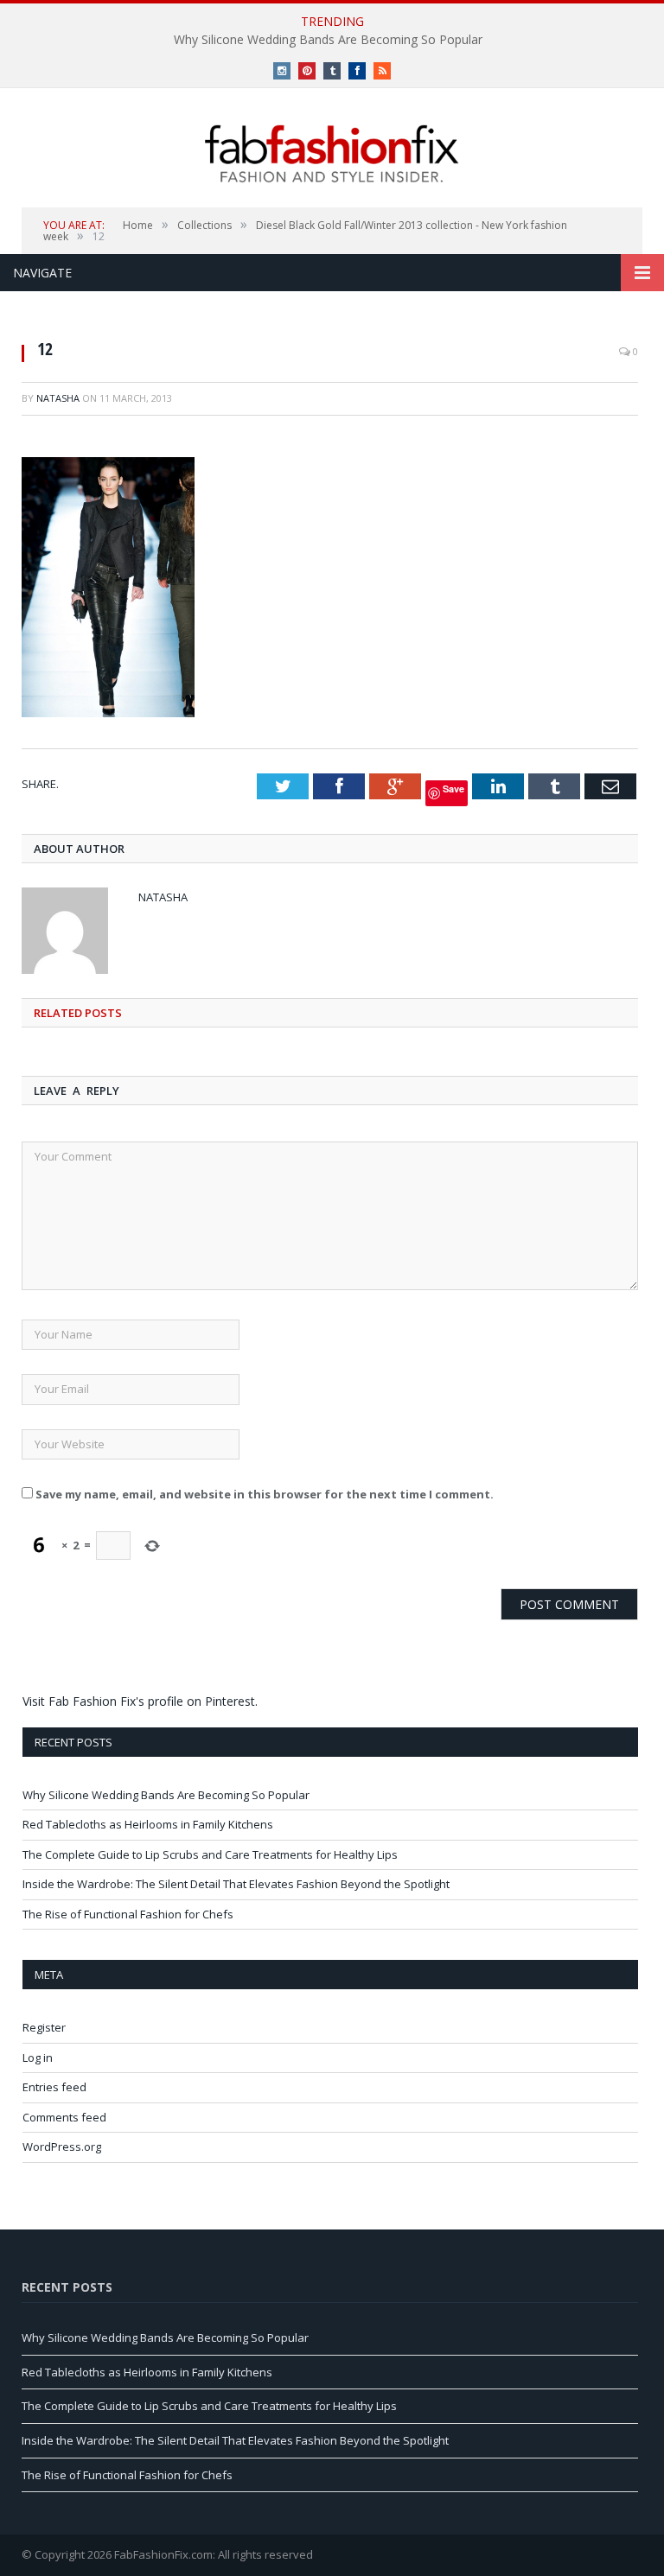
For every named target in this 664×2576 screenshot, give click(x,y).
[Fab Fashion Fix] (332, 154)
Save (453, 789)
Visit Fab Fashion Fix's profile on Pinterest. (140, 1701)
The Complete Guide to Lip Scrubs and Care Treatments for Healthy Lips (210, 1854)
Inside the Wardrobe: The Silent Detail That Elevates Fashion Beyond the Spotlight (236, 1884)
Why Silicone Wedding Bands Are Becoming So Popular (328, 40)
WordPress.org (62, 2147)
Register (44, 2027)
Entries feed (54, 2087)
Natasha (58, 398)
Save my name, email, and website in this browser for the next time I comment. (265, 1494)
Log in (38, 2058)
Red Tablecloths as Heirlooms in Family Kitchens (148, 1824)
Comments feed (64, 2117)
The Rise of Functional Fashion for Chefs (128, 1914)
